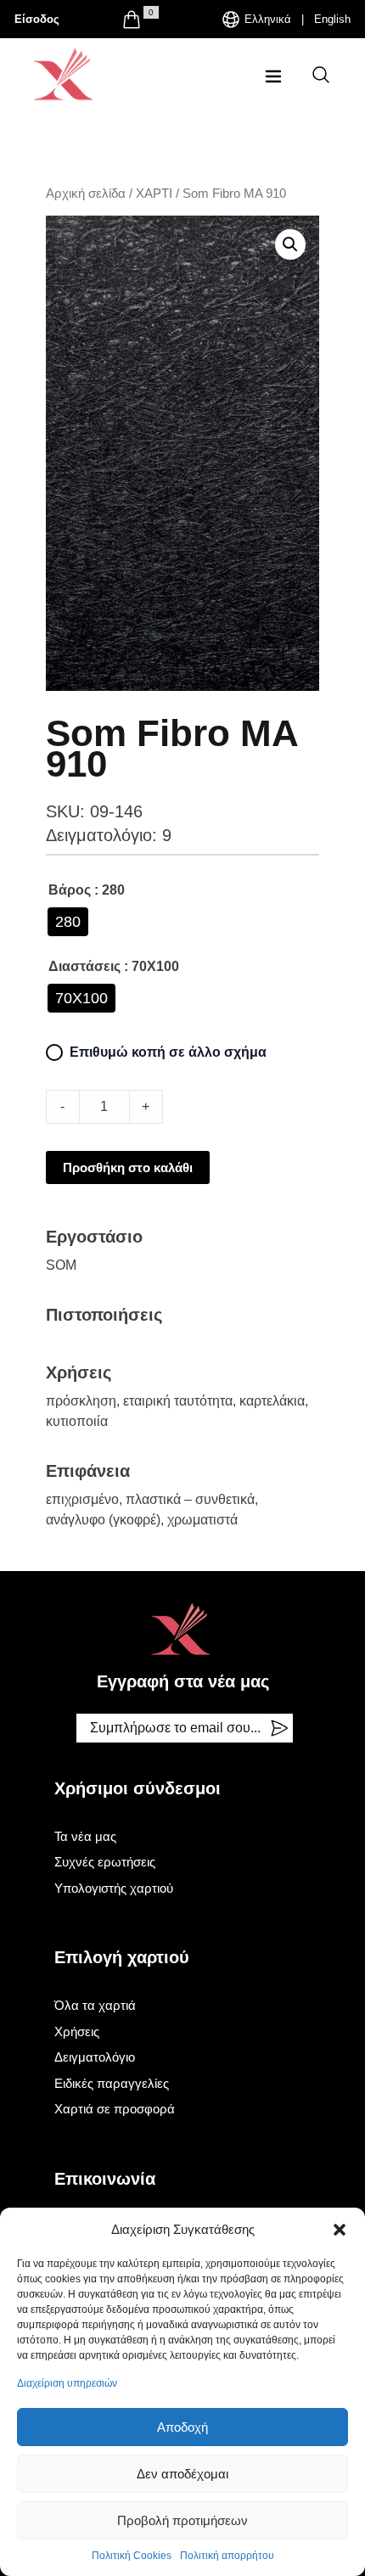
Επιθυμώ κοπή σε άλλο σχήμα (168, 1052)
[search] (321, 75)
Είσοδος (37, 19)
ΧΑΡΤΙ (154, 194)
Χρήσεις (77, 2032)
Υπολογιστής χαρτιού (114, 1888)
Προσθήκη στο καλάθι (128, 1167)
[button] (340, 2230)
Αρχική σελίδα (86, 194)
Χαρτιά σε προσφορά (115, 2109)
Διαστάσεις (84, 966)
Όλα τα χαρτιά (95, 2005)
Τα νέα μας (85, 1836)
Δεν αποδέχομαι (182, 2474)
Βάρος (70, 890)
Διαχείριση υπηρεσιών (67, 2383)
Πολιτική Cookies (132, 2556)
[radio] (68, 922)
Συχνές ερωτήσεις (105, 1862)
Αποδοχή (182, 2427)
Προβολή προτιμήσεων (182, 2520)
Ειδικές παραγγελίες (112, 2083)
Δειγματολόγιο (95, 2057)
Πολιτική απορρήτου (227, 2556)
